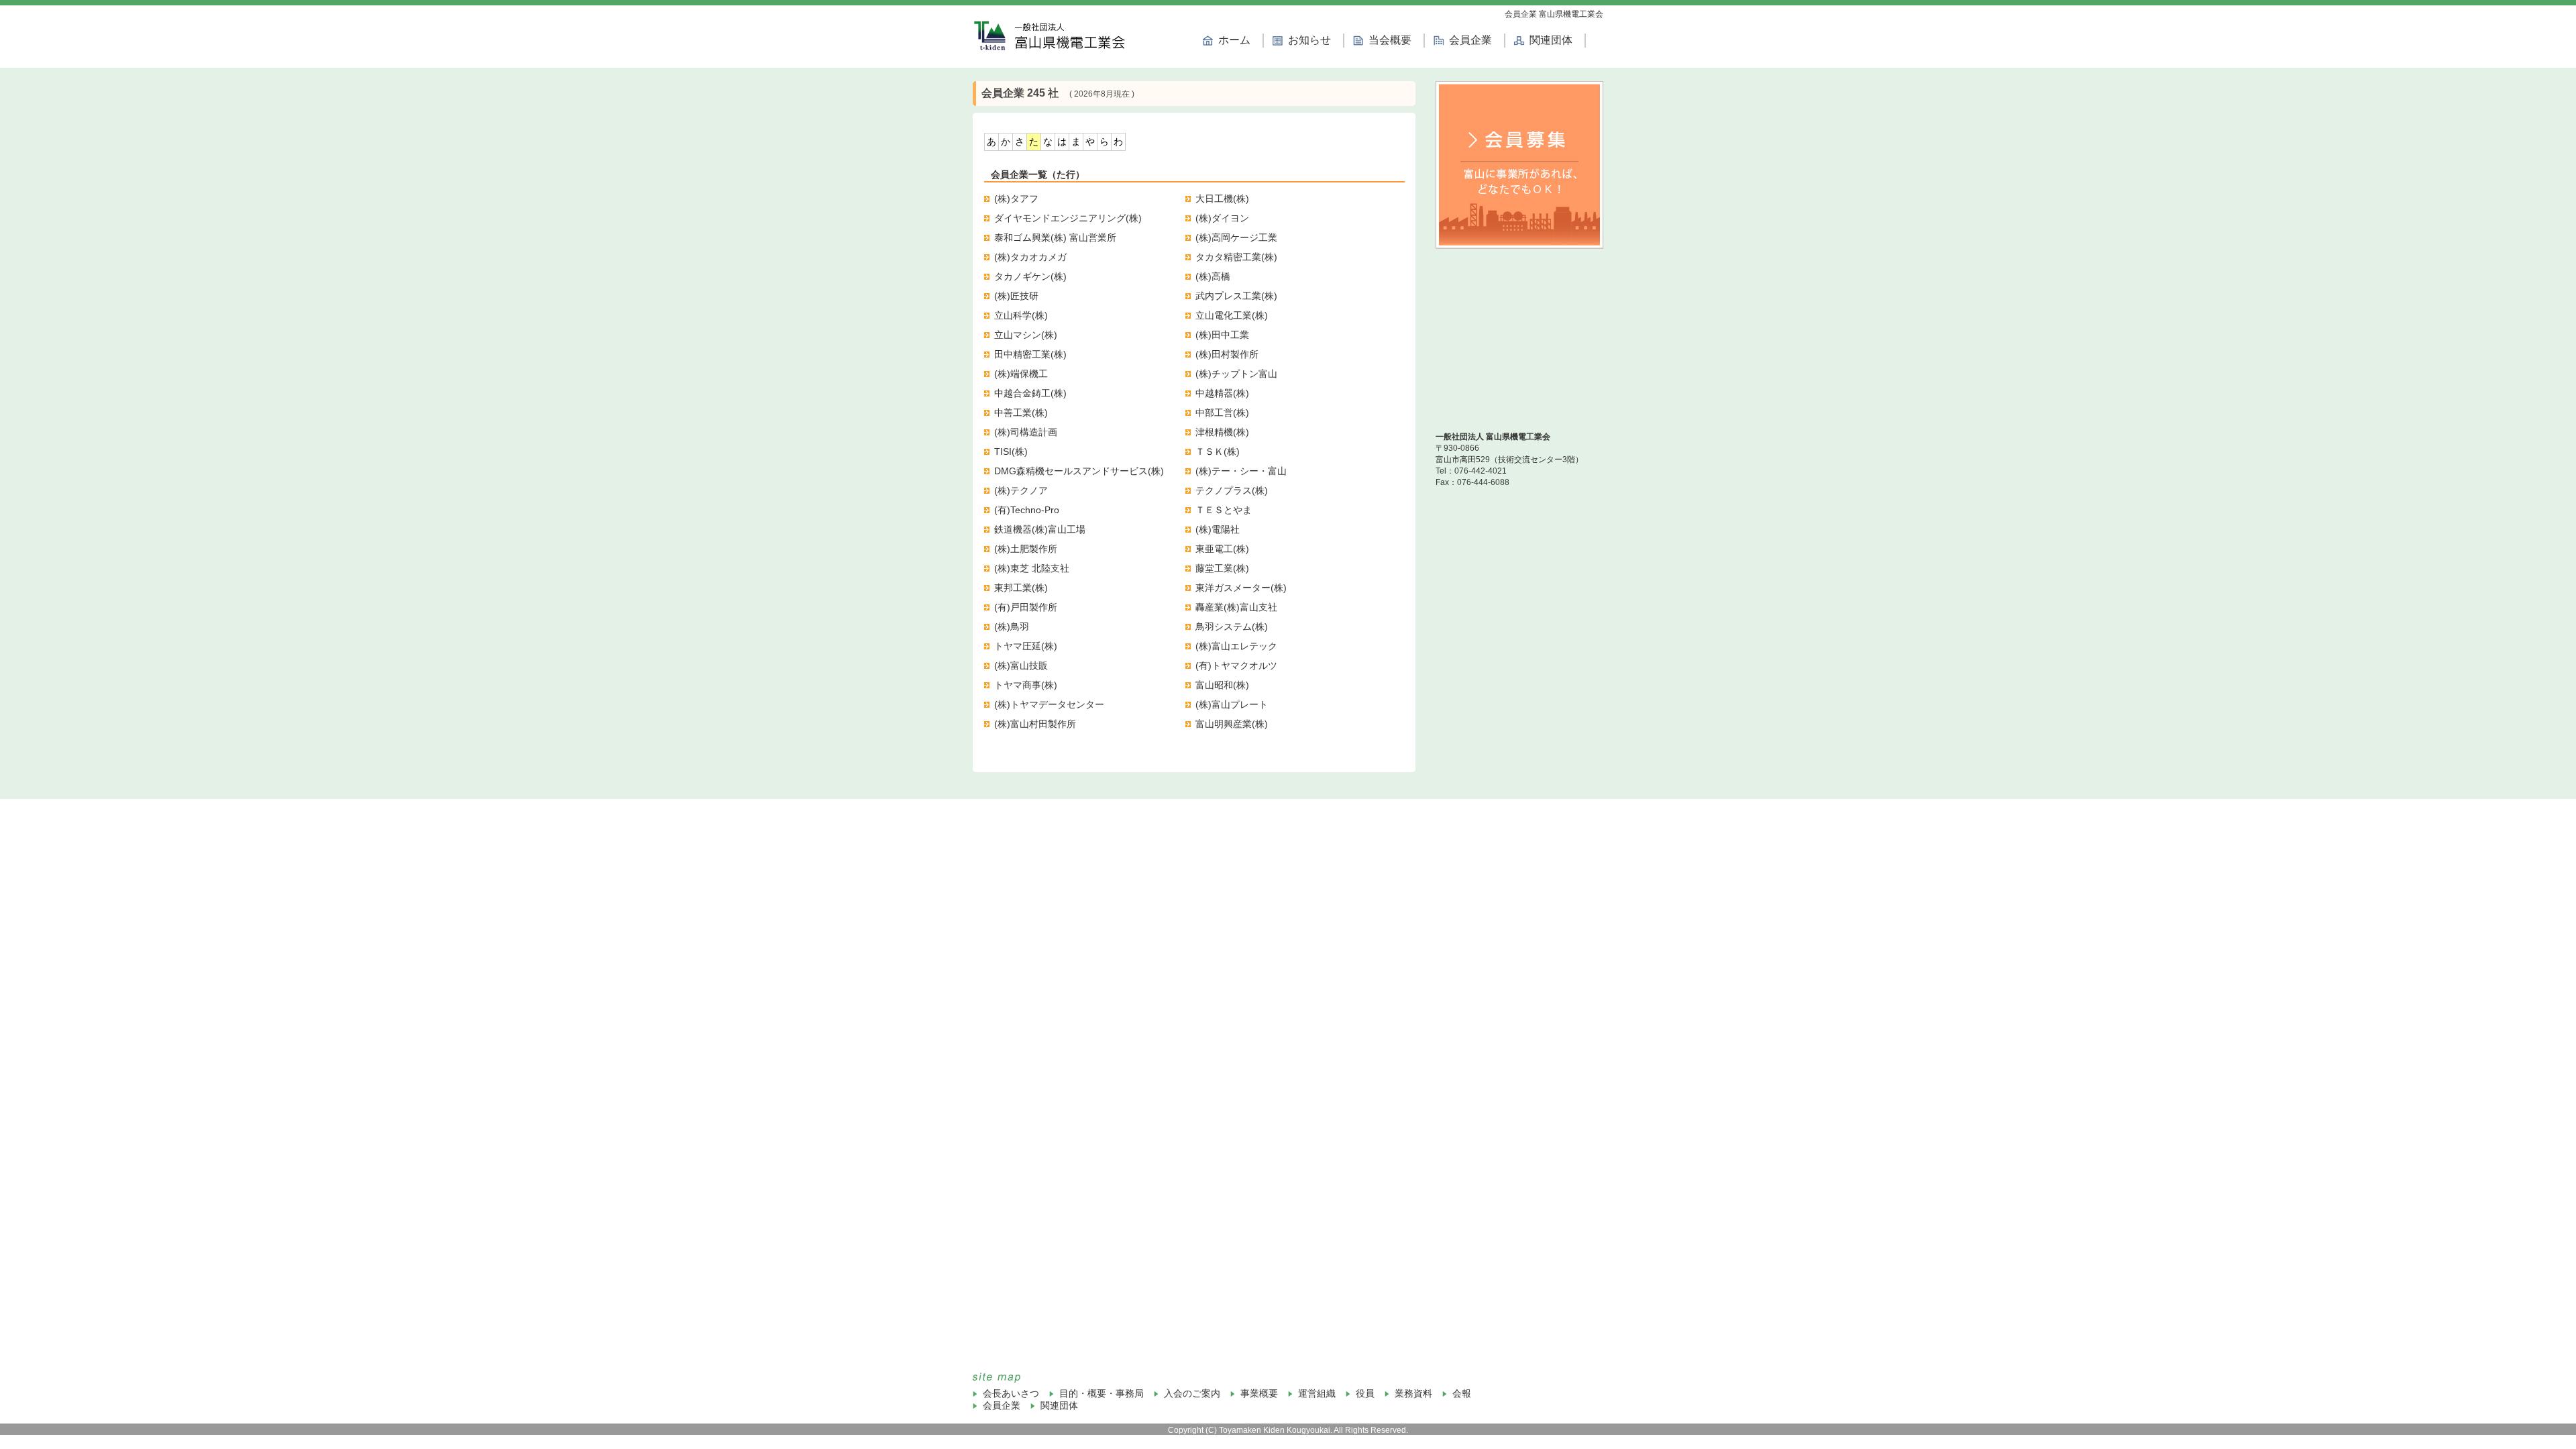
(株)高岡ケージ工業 (1236, 237)
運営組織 (1317, 1393)
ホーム (1234, 40)
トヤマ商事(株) (1026, 685)
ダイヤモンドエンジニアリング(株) (1068, 218)
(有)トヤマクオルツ (1236, 665)
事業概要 (1259, 1393)
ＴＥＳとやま (1224, 510)
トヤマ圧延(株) (1026, 646)
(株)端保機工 (1021, 374)
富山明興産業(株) (1232, 724)
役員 (1365, 1393)
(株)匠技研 (1016, 296)
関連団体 (1551, 40)
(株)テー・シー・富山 (1241, 471)
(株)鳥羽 (1012, 627)
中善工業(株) (1021, 413)
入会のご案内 (1192, 1393)
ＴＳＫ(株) (1218, 451)
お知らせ (1309, 40)
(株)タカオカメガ (1030, 257)
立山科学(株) (1021, 315)
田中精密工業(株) (1030, 354)
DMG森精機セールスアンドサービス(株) (1079, 471)
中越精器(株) (1222, 393)
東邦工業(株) (1021, 588)
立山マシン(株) (1026, 335)
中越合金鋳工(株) (1030, 393)
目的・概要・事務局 (1102, 1393)
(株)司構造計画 (1026, 432)
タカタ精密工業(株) (1236, 257)
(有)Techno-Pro (1027, 510)
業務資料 (1413, 1393)
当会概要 (1390, 40)
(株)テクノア (1021, 490)
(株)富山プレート (1232, 704)
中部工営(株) (1222, 413)
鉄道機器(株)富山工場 (1040, 529)
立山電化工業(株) (1232, 315)
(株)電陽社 (1218, 529)
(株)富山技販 (1021, 665)
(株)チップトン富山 (1236, 374)
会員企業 (1470, 40)
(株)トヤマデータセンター (1049, 704)
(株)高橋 (1213, 276)
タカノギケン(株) (1030, 276)
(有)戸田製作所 (1026, 607)
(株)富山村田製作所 (1035, 724)
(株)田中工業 (1222, 335)
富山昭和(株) (1222, 685)
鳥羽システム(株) (1232, 627)
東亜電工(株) (1222, 549)
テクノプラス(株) (1232, 490)
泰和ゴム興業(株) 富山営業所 (1055, 237)
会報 (1462, 1393)
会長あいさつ (1011, 1393)
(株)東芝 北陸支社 (1032, 568)
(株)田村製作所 (1227, 354)
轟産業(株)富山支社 (1236, 607)
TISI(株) (1011, 451)
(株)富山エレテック (1236, 646)
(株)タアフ (1016, 199)
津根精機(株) (1222, 432)
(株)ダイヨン (1222, 218)
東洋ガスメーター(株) (1241, 588)
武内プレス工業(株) (1236, 296)
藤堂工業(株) (1222, 568)
